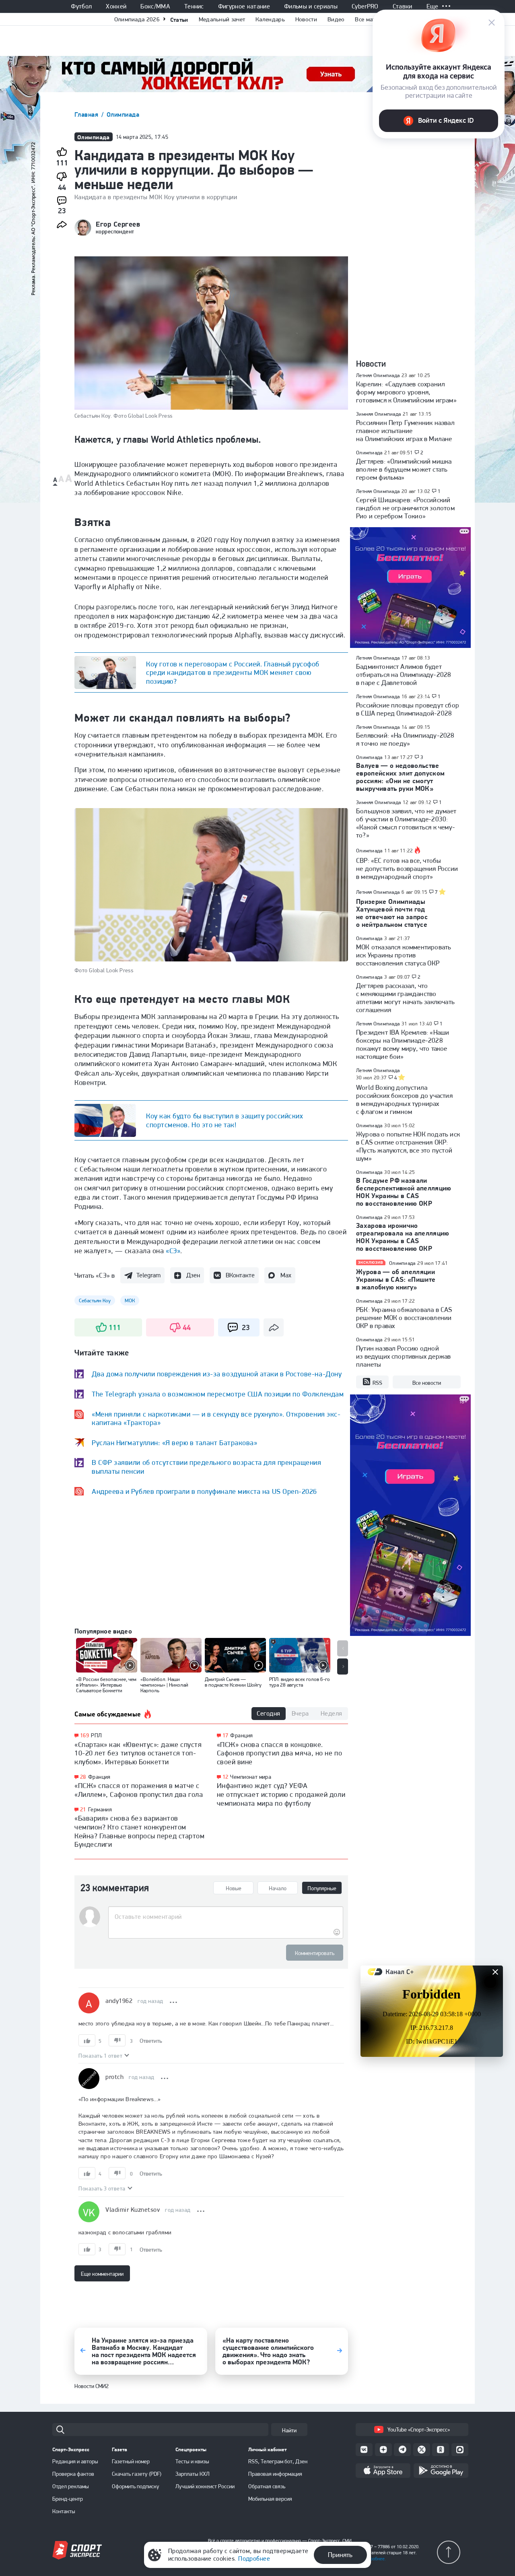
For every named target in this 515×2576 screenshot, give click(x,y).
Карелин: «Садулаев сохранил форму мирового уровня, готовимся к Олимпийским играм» (406, 392)
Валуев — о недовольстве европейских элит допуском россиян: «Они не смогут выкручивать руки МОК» (401, 777)
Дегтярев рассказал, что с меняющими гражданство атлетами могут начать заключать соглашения (405, 998)
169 (84, 1736)
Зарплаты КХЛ (193, 2474)
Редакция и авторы (75, 2461)
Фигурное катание (244, 6)
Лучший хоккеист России (205, 2486)
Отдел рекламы (71, 2486)
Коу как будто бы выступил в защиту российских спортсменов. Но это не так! (225, 1120)
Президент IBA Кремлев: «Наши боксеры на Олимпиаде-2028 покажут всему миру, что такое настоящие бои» (403, 1044)
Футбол (81, 6)
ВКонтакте (240, 1275)
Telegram (148, 1275)
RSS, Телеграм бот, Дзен (278, 2461)
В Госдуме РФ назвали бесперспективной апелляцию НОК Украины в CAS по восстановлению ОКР (404, 1192)
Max (286, 1275)
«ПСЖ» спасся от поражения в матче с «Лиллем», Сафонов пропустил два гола (139, 1790)
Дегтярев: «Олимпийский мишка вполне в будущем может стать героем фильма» (404, 469)
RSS (377, 1383)
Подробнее (254, 2558)
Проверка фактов (73, 2474)
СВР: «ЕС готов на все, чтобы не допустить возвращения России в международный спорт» (407, 868)
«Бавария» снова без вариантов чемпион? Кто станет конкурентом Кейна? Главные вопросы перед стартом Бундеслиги (139, 1831)
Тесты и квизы (192, 2461)
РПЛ (96, 1735)
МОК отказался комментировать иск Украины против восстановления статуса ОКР (404, 955)
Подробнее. (374, 2559)
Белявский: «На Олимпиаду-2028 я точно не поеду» (405, 739)
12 (226, 1777)
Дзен (193, 1275)
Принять (340, 2555)
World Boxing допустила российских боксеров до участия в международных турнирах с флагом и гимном (404, 1099)
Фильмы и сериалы (311, 6)
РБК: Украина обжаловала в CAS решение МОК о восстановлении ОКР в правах (404, 1318)
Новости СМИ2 (92, 2386)
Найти (289, 2430)
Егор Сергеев (118, 224)
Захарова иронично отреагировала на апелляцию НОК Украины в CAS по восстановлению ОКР (403, 1237)
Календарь (270, 19)
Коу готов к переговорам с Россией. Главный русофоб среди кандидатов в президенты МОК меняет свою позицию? (233, 672)
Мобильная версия (270, 2499)
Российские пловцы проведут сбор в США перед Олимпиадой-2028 (408, 709)
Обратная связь (267, 2486)
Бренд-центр (68, 2499)
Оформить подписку (136, 2486)
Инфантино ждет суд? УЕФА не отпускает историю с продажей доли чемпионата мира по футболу (281, 1794)
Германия (100, 1809)
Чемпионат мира (251, 1777)
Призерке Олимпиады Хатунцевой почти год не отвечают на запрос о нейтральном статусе (392, 913)
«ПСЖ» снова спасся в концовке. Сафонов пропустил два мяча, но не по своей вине (279, 1753)
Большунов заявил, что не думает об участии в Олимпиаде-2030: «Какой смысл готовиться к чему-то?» (406, 823)
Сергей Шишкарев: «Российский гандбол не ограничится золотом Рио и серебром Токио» (405, 508)
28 (83, 1777)
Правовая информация (275, 2474)
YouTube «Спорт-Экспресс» (419, 2430)
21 (83, 1810)
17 (226, 1736)
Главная (87, 114)
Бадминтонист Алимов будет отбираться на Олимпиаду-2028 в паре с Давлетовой (404, 674)
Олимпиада (123, 114)
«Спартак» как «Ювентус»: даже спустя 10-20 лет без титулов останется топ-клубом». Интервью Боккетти (138, 1753)
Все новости (427, 1383)
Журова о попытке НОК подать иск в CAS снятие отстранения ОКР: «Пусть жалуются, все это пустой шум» (408, 1146)
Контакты (64, 2511)
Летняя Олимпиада (378, 375)
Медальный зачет (222, 19)
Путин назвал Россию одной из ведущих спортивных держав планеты (403, 1356)
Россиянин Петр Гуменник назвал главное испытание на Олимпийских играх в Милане (405, 431)
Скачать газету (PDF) (137, 2474)
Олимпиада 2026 (137, 19)
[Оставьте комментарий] (226, 1917)
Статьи (179, 20)
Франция (99, 1777)
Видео (336, 19)
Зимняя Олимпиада (378, 414)
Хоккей (116, 6)
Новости (306, 19)
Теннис (194, 6)
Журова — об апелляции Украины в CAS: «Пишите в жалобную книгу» (396, 1279)
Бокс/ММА (155, 6)
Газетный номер (131, 2461)
